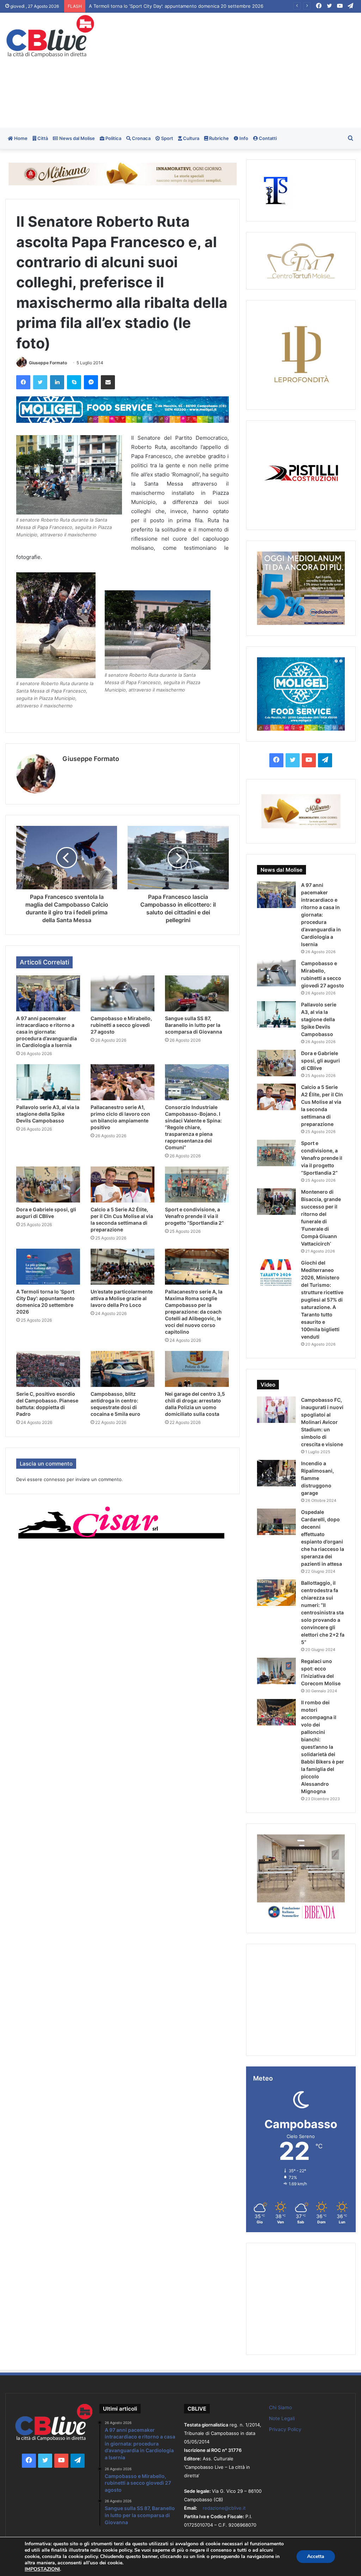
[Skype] (74, 382)
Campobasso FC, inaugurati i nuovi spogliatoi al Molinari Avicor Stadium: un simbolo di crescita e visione (322, 1422)
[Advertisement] (243, 69)
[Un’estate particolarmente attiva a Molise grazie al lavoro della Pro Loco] (123, 1267)
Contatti (267, 138)
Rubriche (218, 138)
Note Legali (282, 2418)
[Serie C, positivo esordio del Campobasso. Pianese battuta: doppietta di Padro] (48, 1369)
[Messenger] (91, 382)
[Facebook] (23, 382)
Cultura (191, 138)
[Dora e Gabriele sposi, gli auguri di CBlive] (48, 1185)
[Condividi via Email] (108, 382)
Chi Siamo (280, 2407)
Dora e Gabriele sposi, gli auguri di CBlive (320, 1061)
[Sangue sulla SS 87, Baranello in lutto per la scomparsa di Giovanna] (197, 993)
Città (42, 138)
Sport (167, 138)
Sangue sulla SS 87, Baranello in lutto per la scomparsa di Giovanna (194, 1025)
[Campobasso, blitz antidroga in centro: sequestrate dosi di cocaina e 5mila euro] (123, 1369)
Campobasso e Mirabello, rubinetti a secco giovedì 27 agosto (121, 1025)
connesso (54, 1479)
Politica (113, 138)
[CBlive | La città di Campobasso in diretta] (50, 36)
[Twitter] (40, 382)
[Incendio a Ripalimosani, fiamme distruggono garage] (276, 1473)
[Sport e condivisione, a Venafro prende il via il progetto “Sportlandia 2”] (197, 1185)
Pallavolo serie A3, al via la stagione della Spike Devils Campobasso (48, 1114)
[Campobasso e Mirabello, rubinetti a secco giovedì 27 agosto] (123, 993)
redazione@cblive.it (224, 2508)
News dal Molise (77, 138)
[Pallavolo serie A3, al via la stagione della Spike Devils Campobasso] (48, 1082)
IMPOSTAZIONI (42, 2569)
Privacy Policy (285, 2429)
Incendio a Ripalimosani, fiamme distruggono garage (317, 1478)
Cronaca (141, 138)
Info (243, 138)
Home (20, 138)
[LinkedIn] (57, 382)
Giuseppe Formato (48, 363)
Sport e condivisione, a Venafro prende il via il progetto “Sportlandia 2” (194, 1216)
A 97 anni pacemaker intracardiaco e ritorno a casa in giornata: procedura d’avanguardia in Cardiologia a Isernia (210, 6)
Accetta (316, 2556)
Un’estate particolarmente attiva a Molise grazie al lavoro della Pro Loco (122, 1298)
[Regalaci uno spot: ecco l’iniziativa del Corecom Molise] (276, 1671)
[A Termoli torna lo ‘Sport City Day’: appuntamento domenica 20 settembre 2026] (48, 1267)
